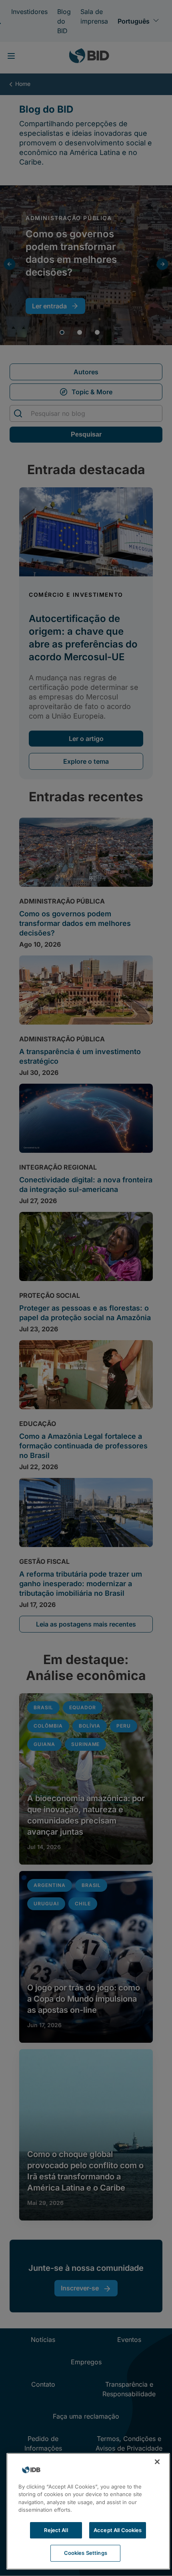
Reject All (56, 2530)
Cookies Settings (86, 2553)
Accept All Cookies (118, 2530)
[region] (88, 2511)
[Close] (157, 2462)
